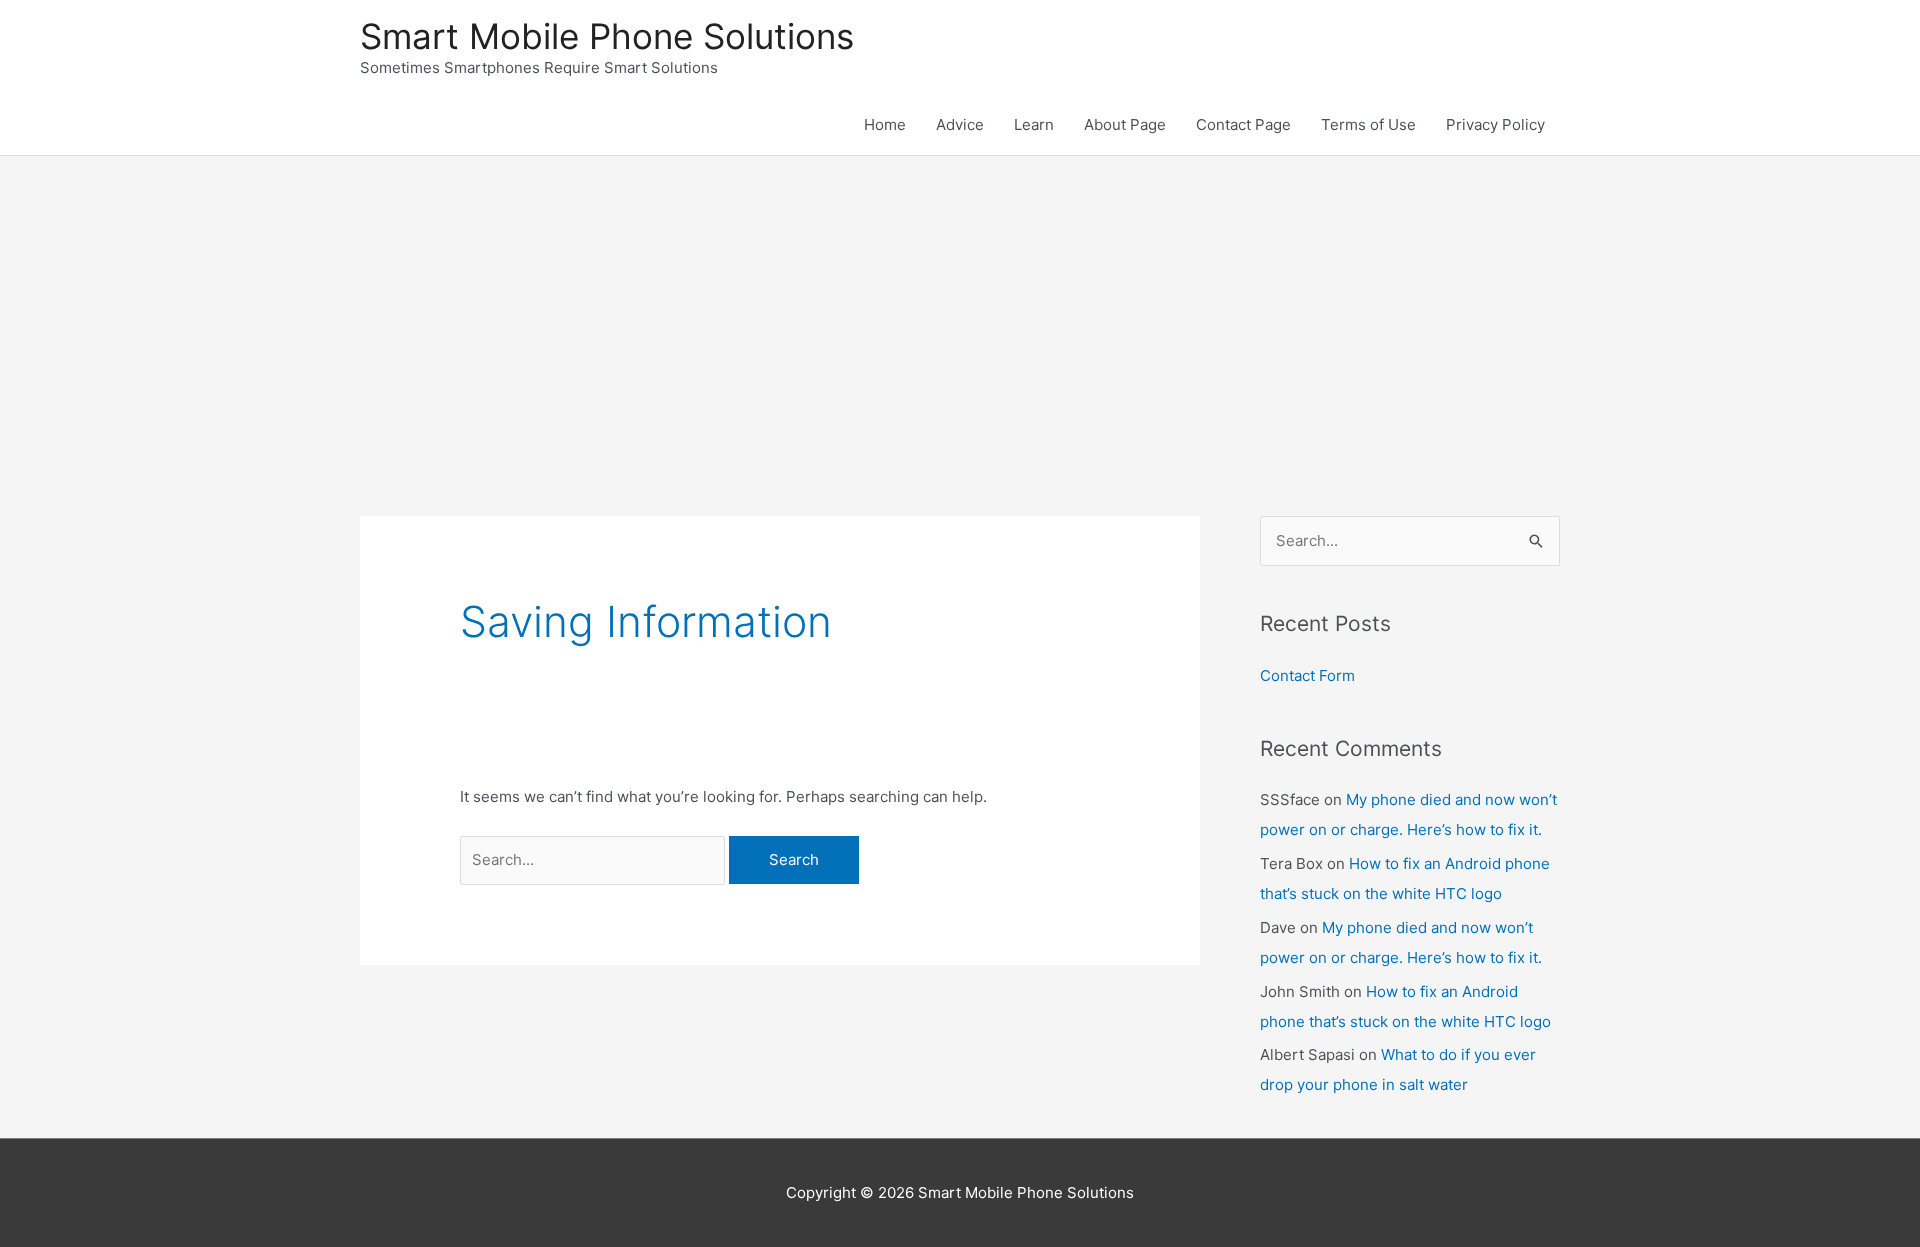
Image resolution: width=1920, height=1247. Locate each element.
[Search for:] (594, 859)
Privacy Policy (1495, 124)
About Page (1125, 124)
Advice (960, 124)
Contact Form (1307, 675)
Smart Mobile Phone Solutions (607, 36)
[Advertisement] (960, 306)
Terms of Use (1368, 124)
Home (885, 124)
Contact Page (1243, 124)
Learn (1034, 124)
